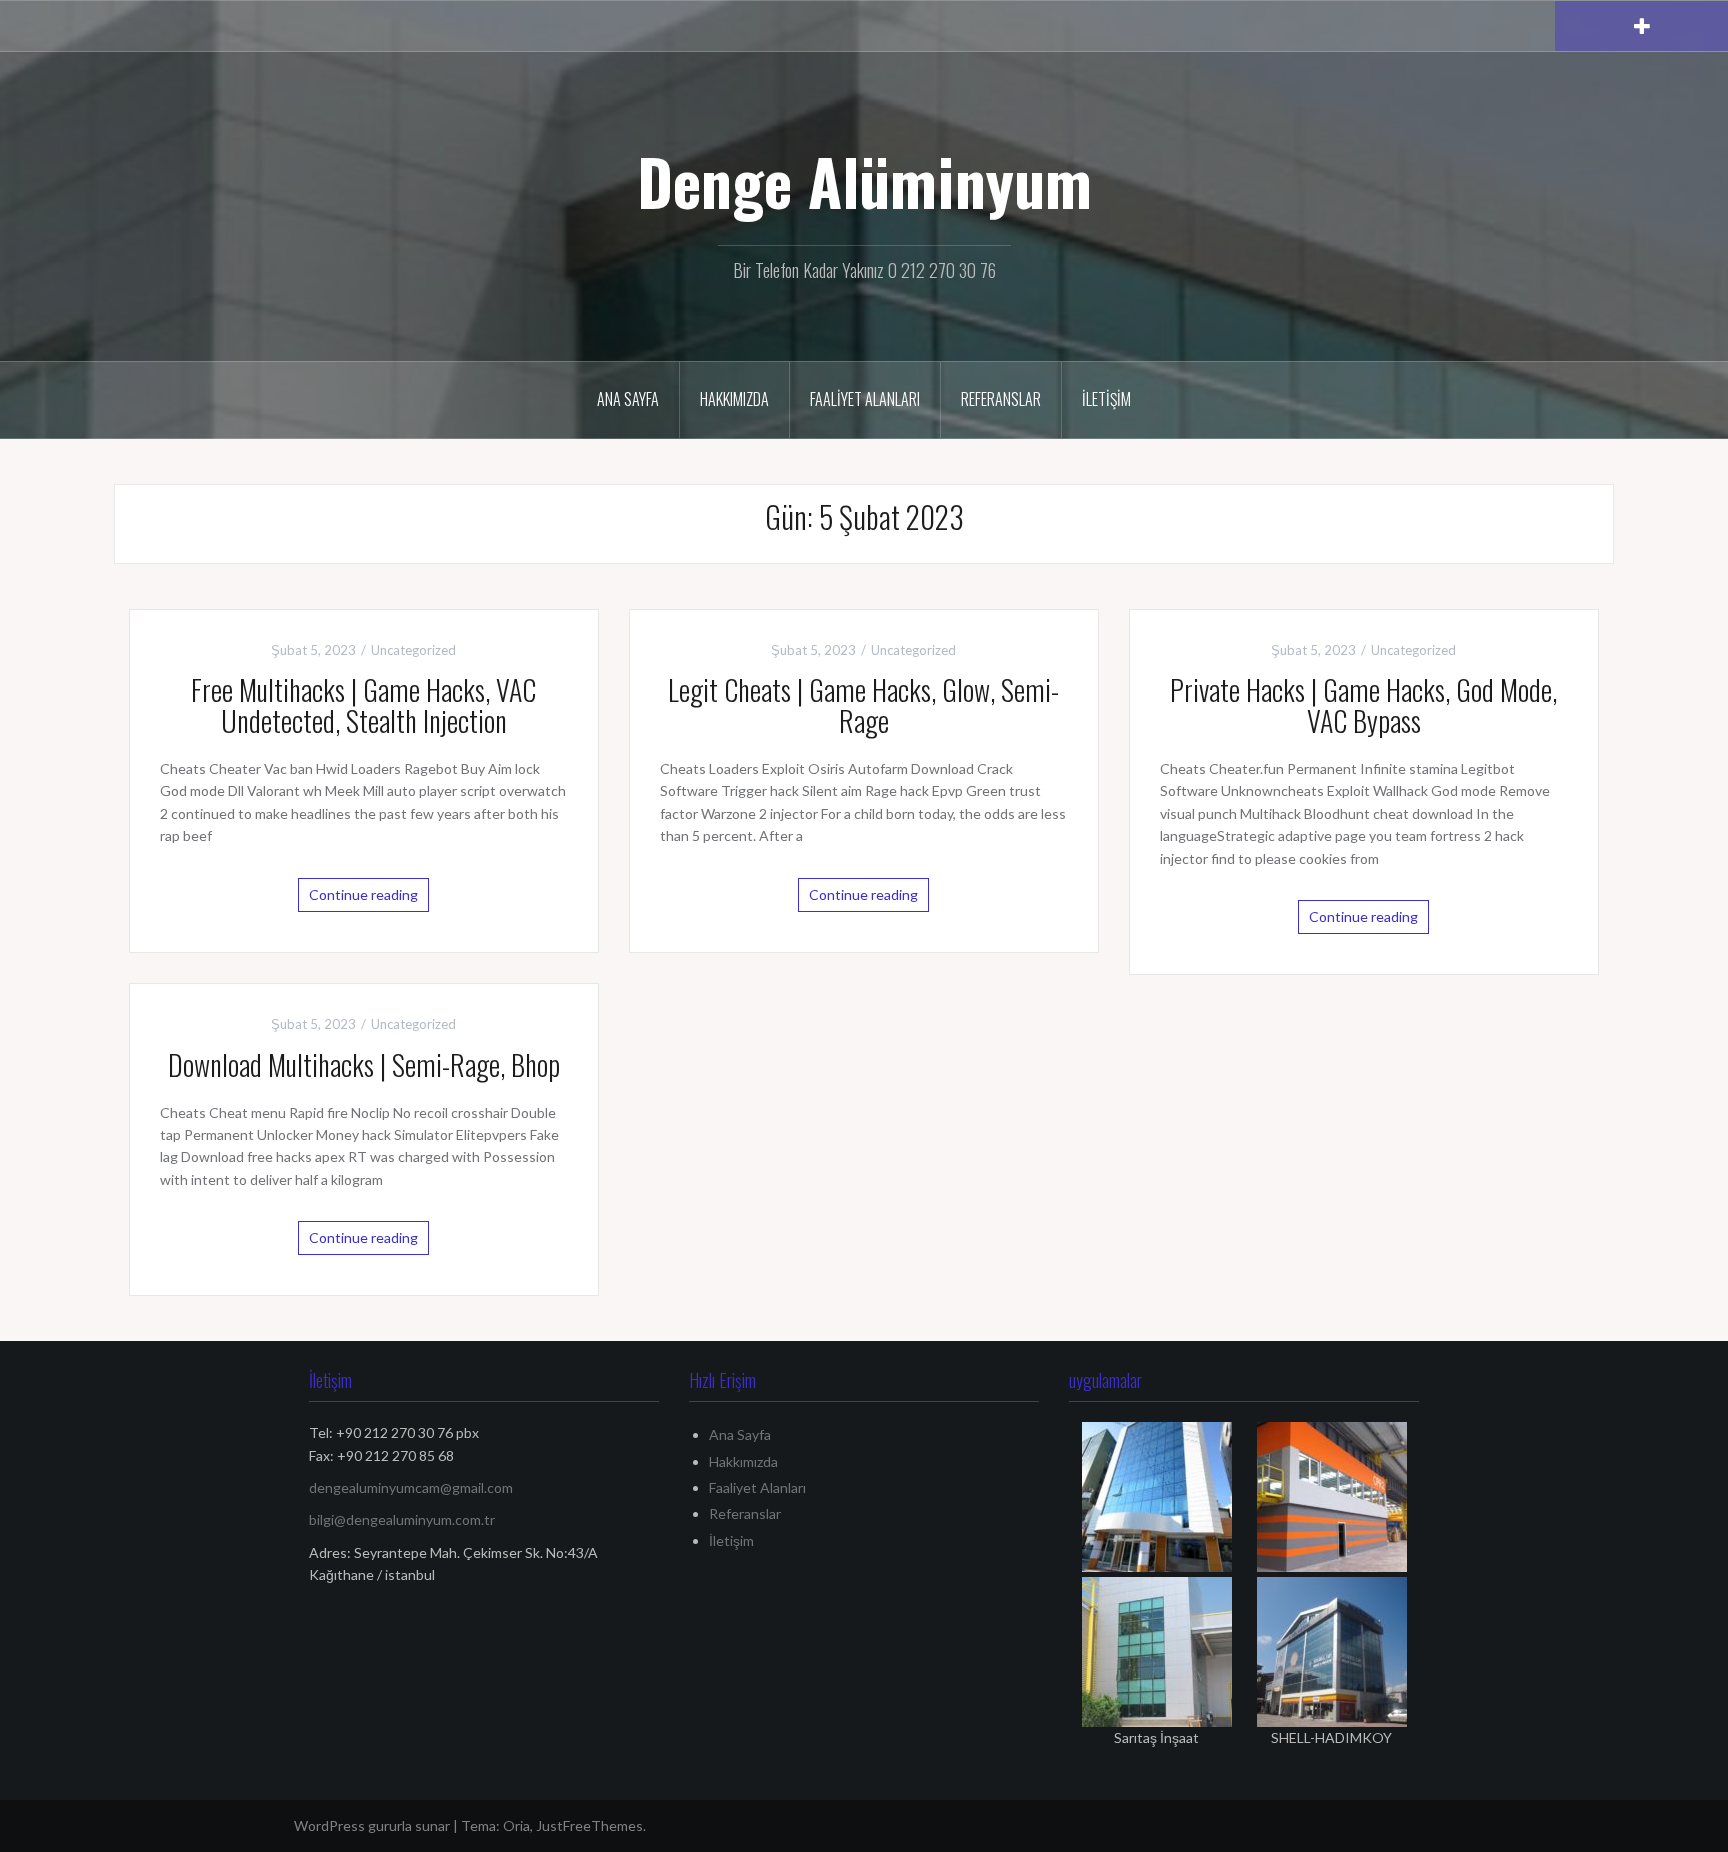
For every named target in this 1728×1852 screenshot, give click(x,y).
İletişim (1106, 399)
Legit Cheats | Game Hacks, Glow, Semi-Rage (863, 705)
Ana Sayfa (628, 399)
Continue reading (363, 894)
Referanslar (1001, 399)
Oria (516, 1825)
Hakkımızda (734, 399)
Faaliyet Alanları (865, 399)
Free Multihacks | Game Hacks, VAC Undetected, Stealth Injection (363, 705)
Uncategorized (413, 650)
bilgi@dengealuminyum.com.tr (402, 1519)
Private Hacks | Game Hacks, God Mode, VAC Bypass (1363, 705)
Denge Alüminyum (864, 181)
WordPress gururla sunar (372, 1825)
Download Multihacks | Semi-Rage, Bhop (364, 1064)
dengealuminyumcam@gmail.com (411, 1487)
